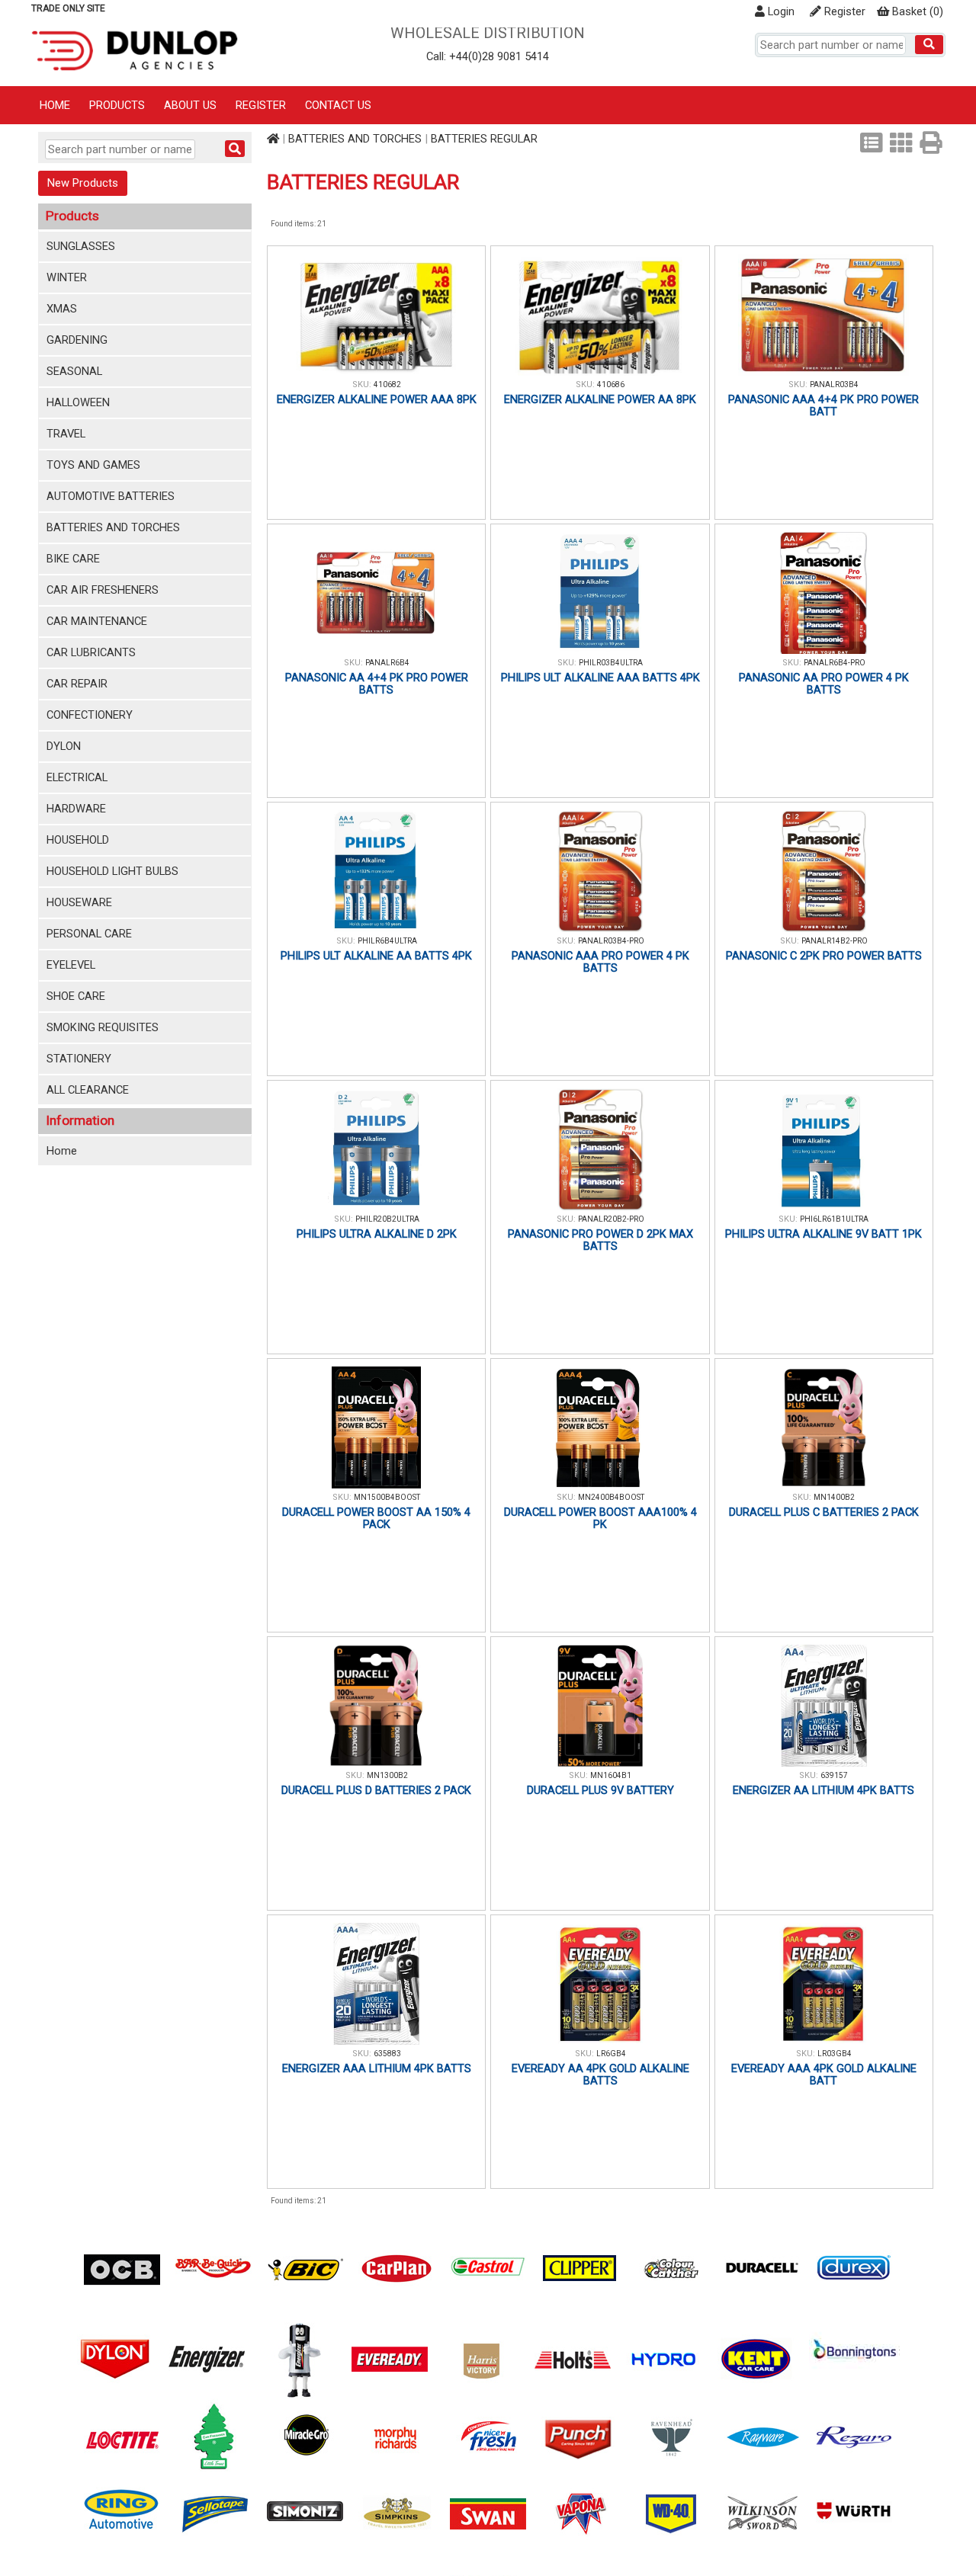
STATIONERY (79, 1059)
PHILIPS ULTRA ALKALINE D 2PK (377, 1234)
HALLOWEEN (78, 402)
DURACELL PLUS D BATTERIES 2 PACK (376, 1790)
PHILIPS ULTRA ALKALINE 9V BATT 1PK (823, 1234)
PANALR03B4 (834, 384)
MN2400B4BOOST (611, 1497)
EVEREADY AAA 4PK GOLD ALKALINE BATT (824, 2075)
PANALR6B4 (387, 663)
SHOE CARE (76, 996)
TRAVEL (66, 434)
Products (117, 105)
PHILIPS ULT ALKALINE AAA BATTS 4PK (600, 678)
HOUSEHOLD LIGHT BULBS (112, 871)
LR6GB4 (611, 2054)
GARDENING (77, 340)
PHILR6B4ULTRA (387, 941)
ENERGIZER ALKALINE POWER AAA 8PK (377, 399)
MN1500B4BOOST (387, 1497)
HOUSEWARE (79, 902)
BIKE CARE (73, 559)
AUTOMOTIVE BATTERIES (111, 496)
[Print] (931, 143)
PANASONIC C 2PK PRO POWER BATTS (824, 956)
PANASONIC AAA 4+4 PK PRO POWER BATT (823, 405)
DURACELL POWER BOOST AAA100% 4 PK (600, 1518)
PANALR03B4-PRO (611, 941)
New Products (83, 183)
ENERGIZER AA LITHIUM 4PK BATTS (823, 1790)
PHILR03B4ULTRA (611, 663)
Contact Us (338, 105)
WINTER (67, 277)
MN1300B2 (387, 1775)
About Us (190, 105)
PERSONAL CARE (89, 934)
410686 (611, 384)
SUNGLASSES (81, 246)
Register (843, 11)
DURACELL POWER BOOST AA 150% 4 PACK (376, 1518)
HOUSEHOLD (78, 840)
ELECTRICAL (77, 777)
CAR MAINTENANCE (97, 621)
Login (780, 11)
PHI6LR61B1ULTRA (834, 1219)
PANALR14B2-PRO (835, 941)
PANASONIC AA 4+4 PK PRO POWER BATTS (377, 684)
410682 (387, 384)
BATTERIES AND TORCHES (113, 527)
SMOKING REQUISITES (103, 1027)
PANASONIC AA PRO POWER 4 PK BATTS (824, 684)
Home (55, 105)
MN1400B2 (834, 1497)
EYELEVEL (71, 965)
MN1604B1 (611, 1775)
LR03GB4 (835, 2054)
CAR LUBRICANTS (91, 652)
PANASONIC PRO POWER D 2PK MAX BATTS (600, 1240)
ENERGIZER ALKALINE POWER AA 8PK (600, 399)
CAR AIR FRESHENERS (103, 590)
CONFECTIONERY (90, 715)
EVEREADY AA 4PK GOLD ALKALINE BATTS (600, 2075)
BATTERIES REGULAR (484, 139)
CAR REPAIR (77, 684)
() (918, 11)
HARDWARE (76, 809)
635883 (387, 2054)
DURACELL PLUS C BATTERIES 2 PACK (824, 1512)
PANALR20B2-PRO (611, 1219)
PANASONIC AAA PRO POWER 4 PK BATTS (600, 962)
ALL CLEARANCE (88, 1090)
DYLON (64, 746)
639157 (834, 1775)
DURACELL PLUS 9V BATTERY (600, 1790)
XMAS (62, 309)
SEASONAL (74, 371)
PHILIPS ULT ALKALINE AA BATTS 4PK (376, 956)
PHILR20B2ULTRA (387, 1219)
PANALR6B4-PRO (835, 663)
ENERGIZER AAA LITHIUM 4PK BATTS (377, 2068)
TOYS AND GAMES (93, 465)
